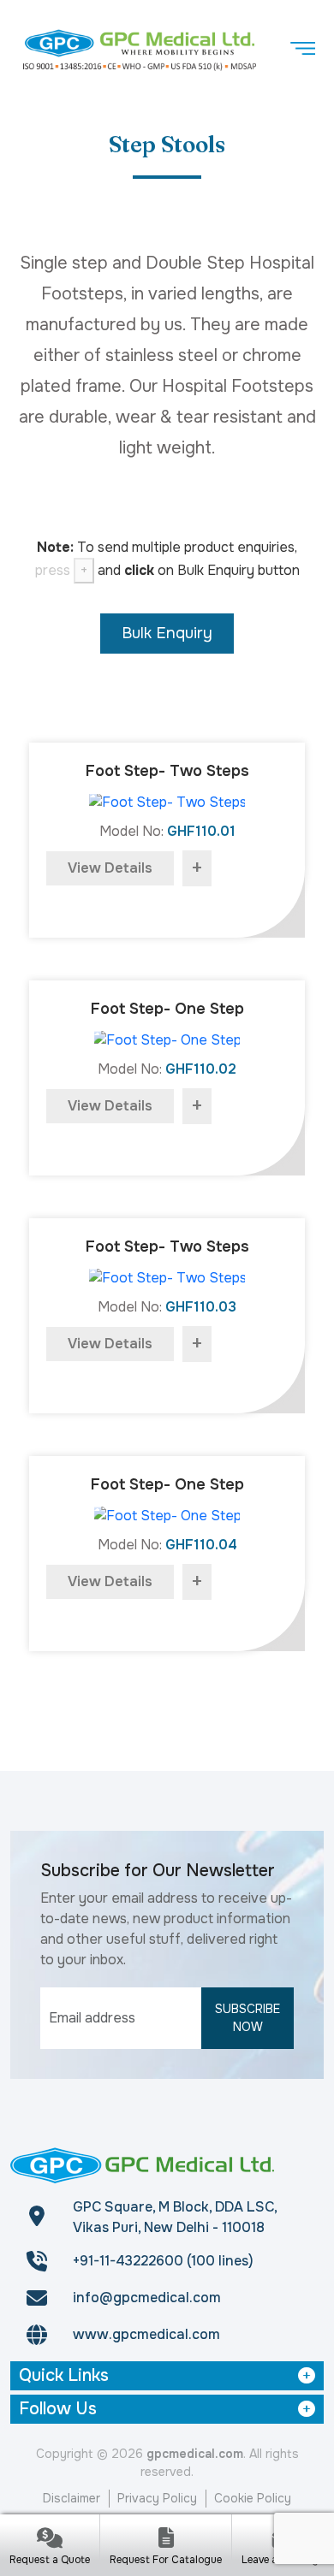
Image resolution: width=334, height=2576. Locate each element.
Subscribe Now (248, 2018)
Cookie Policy (253, 2498)
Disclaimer (72, 2498)
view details (110, 868)
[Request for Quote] (50, 2540)
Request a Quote (50, 2560)
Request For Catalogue (166, 2560)
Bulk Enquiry (167, 633)
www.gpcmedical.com (146, 2334)
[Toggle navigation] (302, 49)
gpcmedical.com (195, 2454)
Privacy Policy (157, 2498)
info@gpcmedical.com (147, 2298)
